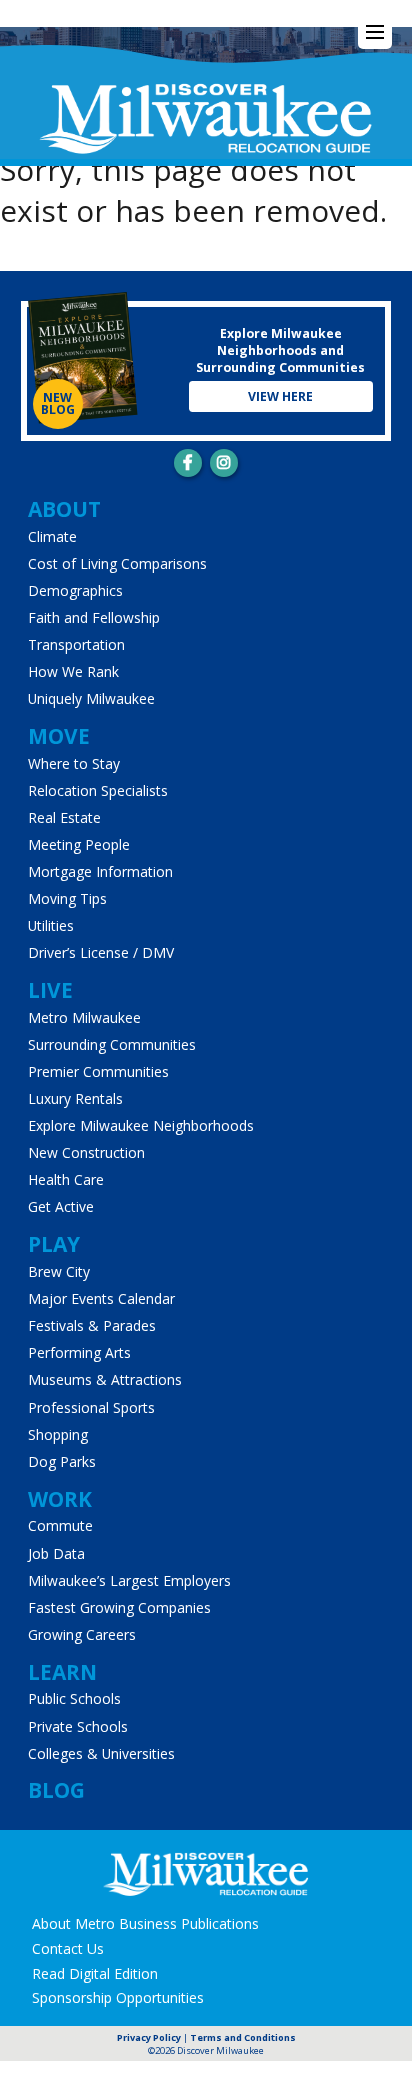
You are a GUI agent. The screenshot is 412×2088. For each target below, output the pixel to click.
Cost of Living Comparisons (117, 563)
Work (60, 1499)
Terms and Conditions (243, 2037)
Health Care (66, 1179)
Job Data (56, 1553)
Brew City (59, 1271)
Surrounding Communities (112, 1044)
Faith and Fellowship (94, 617)
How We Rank (73, 671)
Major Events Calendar (101, 1298)
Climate (52, 536)
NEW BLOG (58, 403)
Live (50, 990)
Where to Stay (74, 763)
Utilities (51, 925)
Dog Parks (62, 1461)
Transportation (76, 644)
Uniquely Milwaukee (91, 698)
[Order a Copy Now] (83, 359)
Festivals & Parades (92, 1325)
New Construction (86, 1152)
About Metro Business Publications (145, 1923)
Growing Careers (82, 1634)
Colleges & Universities (101, 1753)
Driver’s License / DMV (101, 952)
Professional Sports (91, 1407)
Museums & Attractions (105, 1379)
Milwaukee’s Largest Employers (129, 1580)
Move (59, 736)
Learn (62, 1672)
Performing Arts (79, 1352)
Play (54, 1244)
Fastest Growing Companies (119, 1607)
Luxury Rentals (75, 1098)
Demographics (75, 590)
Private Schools (78, 1726)
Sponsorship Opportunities (118, 1997)
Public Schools (74, 1698)
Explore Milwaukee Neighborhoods (141, 1125)
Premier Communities (98, 1071)
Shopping (58, 1434)
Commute (60, 1525)
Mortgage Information (100, 871)
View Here (280, 396)
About (64, 509)
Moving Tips (67, 898)
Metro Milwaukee (84, 1017)
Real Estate (64, 817)
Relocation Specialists (98, 790)
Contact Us (68, 1948)
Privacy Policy (149, 2037)
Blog (56, 1790)
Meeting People (79, 844)
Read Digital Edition (95, 1973)
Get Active (61, 1206)
